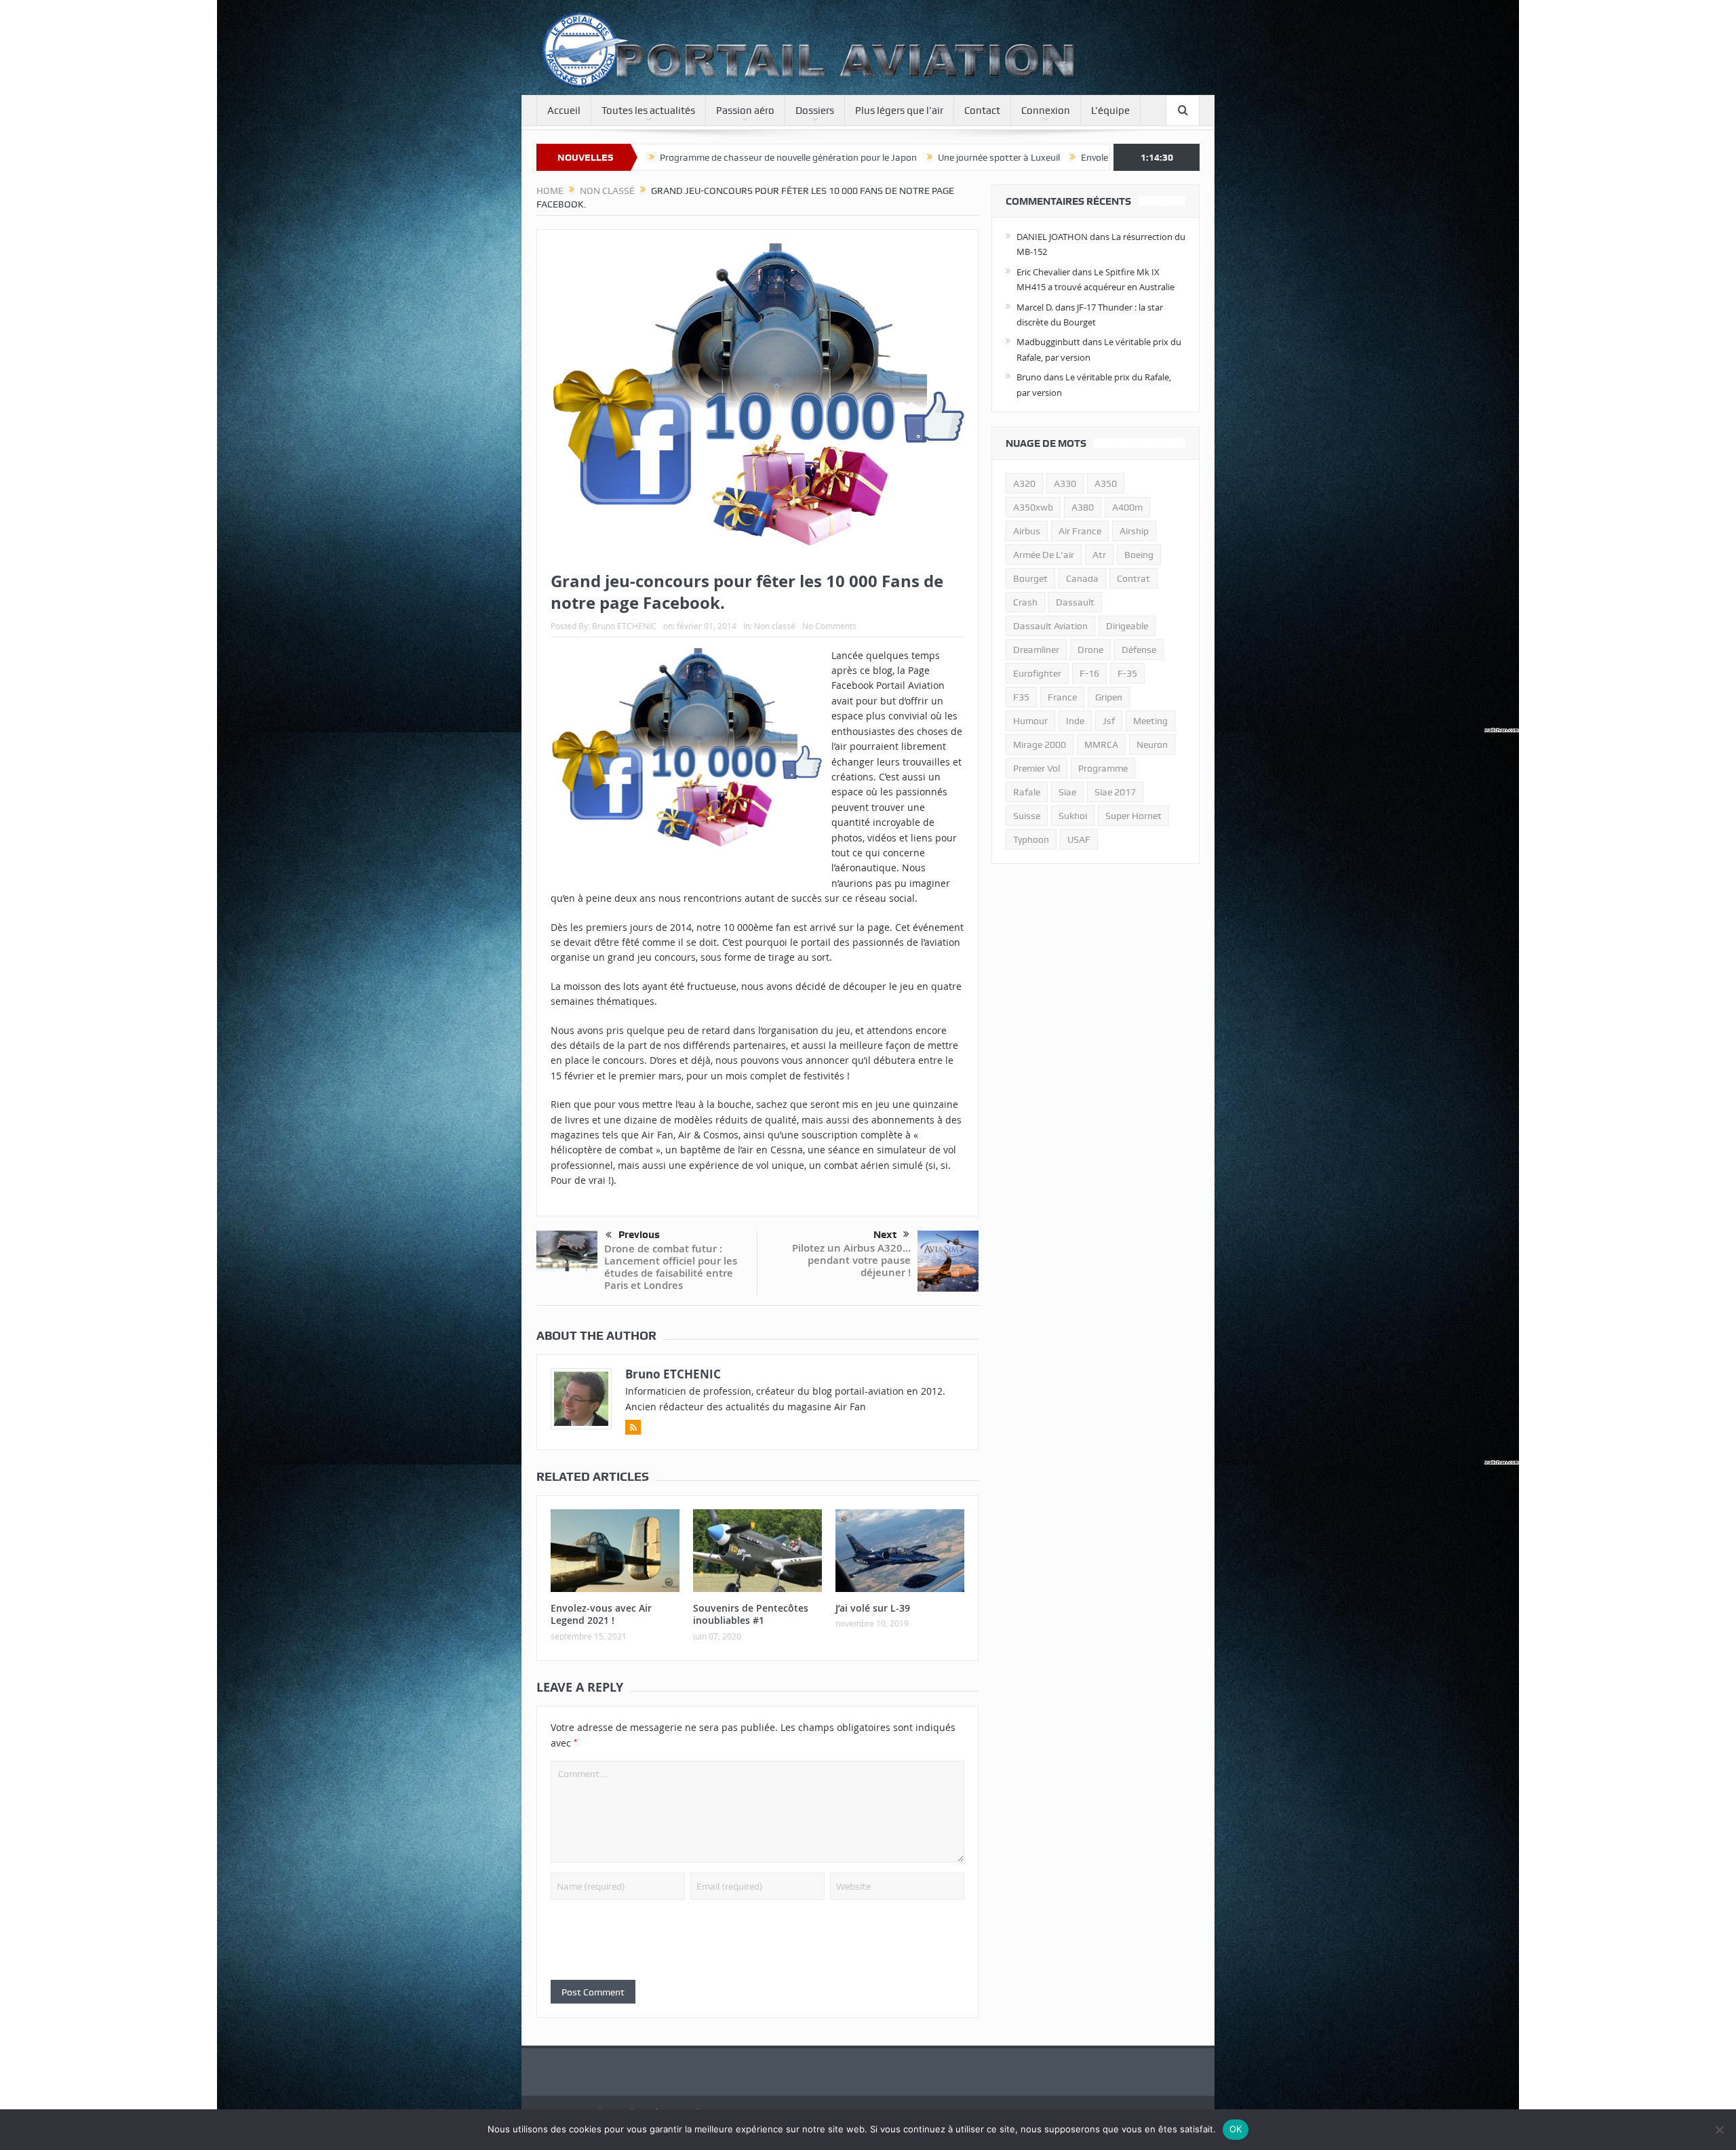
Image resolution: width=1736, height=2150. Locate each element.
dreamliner (1036, 650)
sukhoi (1073, 816)
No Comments (829, 626)
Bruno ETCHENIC (624, 626)
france (1062, 697)
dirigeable (1127, 626)
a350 (1106, 483)
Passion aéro (745, 111)
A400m (1127, 507)
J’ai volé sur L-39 (873, 1608)
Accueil (564, 111)
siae (1067, 792)
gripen (1109, 697)
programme (1103, 768)
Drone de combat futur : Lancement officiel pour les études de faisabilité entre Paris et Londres (671, 1267)
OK (1236, 2129)
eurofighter (1037, 673)
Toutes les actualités (648, 111)
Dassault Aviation (1050, 626)
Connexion (1046, 111)
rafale (1027, 792)
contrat (1133, 578)
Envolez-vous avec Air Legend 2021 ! (979, 157)
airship (1134, 531)
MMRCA (1101, 744)
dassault (1075, 602)
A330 (1065, 483)
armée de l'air (1044, 555)
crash (1025, 602)
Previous (639, 1235)
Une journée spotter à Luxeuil (822, 157)
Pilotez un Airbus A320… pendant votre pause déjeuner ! (851, 1260)
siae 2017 (1115, 792)
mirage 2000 (1040, 744)
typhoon (1031, 839)
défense (1139, 650)
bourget (1030, 578)
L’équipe (1110, 111)
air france (1080, 531)
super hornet (1133, 816)
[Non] (1719, 2130)
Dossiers (815, 111)
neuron (1152, 744)
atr (1099, 555)
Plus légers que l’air (899, 111)
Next (885, 1235)
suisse (1027, 816)
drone (1090, 650)
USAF (1079, 839)
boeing (1139, 555)
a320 (1024, 483)
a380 (1083, 507)
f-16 (1089, 673)
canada (1082, 578)
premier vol (1037, 768)
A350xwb (1033, 507)
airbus (1027, 531)
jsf (1109, 721)
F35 (1021, 697)
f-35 (1127, 673)
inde (1075, 721)
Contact (982, 111)
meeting (1150, 721)
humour (1030, 721)
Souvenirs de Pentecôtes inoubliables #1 (751, 1614)
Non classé (775, 626)
